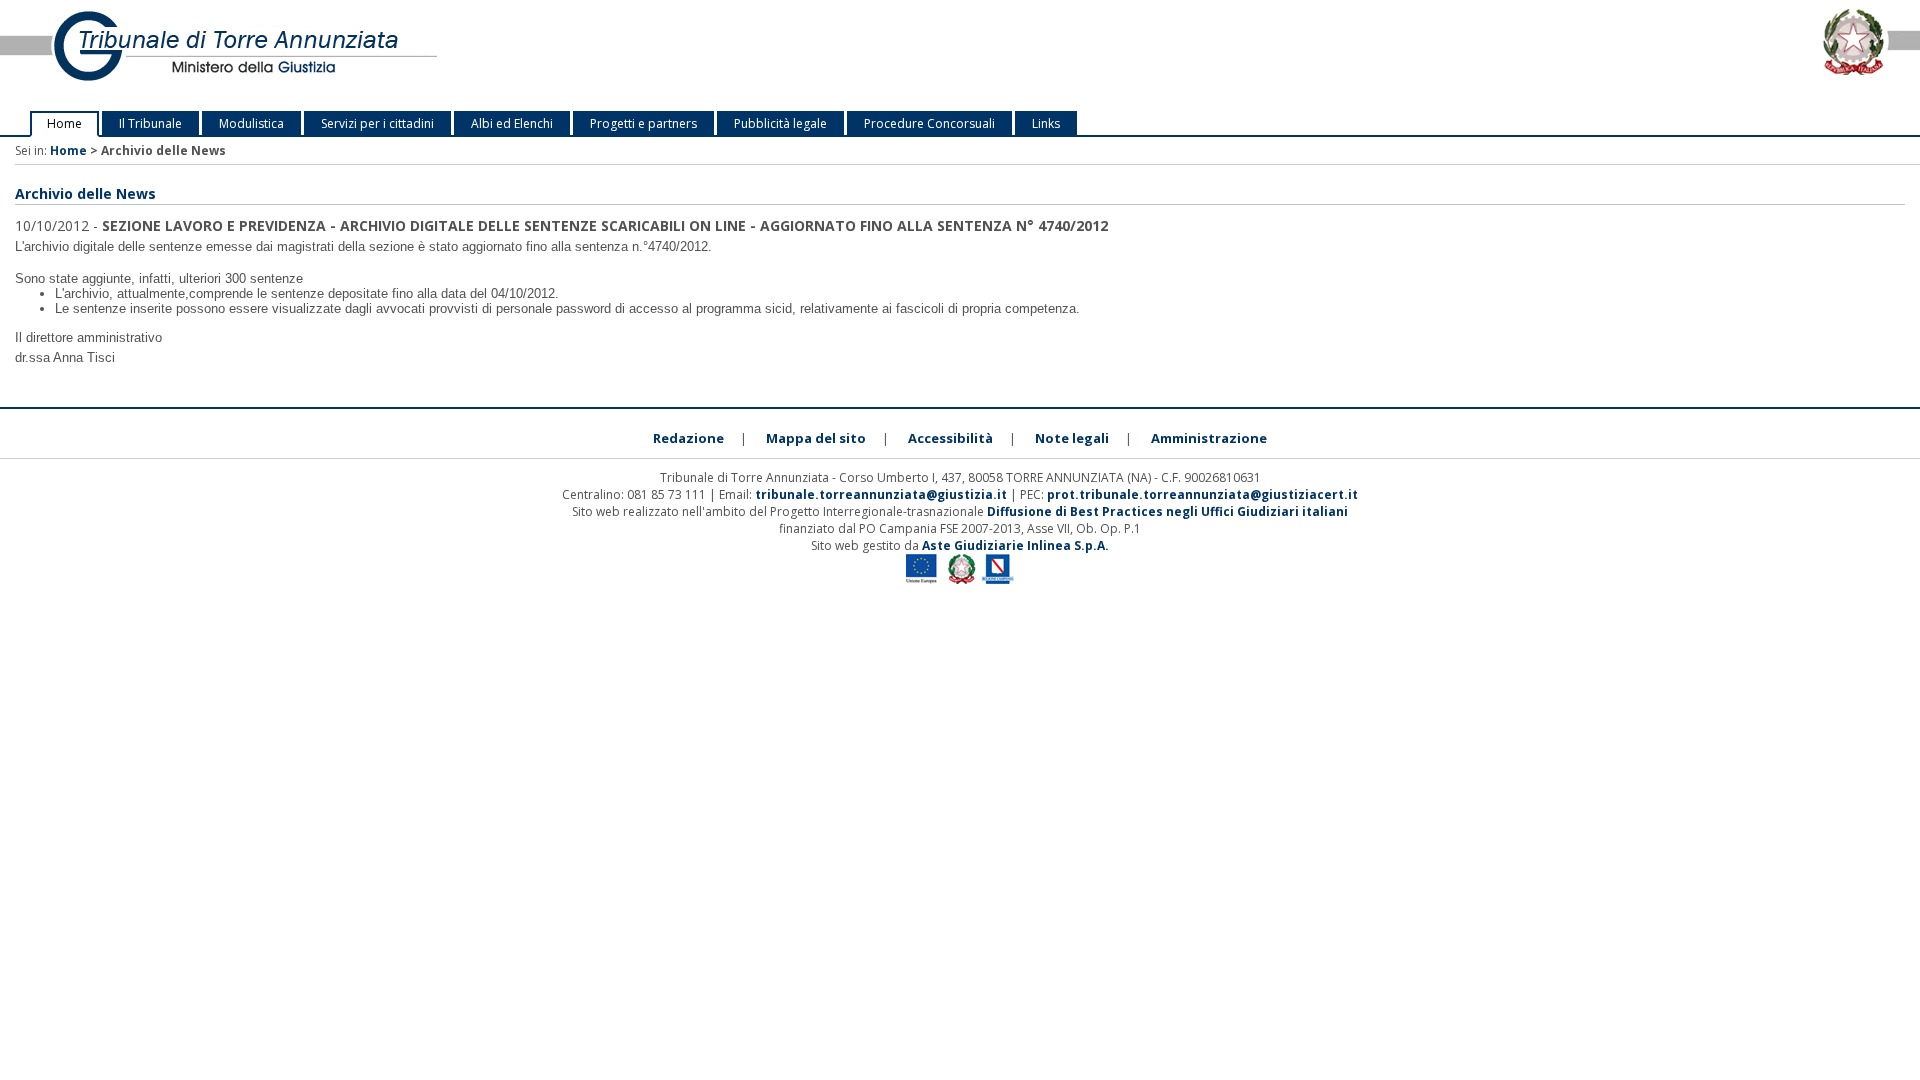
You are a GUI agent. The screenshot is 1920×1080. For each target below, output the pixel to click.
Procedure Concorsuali (929, 123)
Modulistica (251, 123)
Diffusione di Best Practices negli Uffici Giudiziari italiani (1167, 511)
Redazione (688, 438)
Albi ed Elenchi (512, 123)
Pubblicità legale (780, 123)
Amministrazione (1209, 438)
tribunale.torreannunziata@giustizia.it (882, 494)
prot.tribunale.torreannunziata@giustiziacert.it (1202, 494)
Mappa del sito (816, 438)
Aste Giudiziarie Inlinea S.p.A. (1015, 545)
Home (64, 123)
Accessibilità (950, 438)
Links (1046, 123)
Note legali (1072, 438)
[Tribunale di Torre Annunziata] (400, 55)
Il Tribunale (150, 123)
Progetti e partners (643, 123)
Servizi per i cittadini (377, 123)
